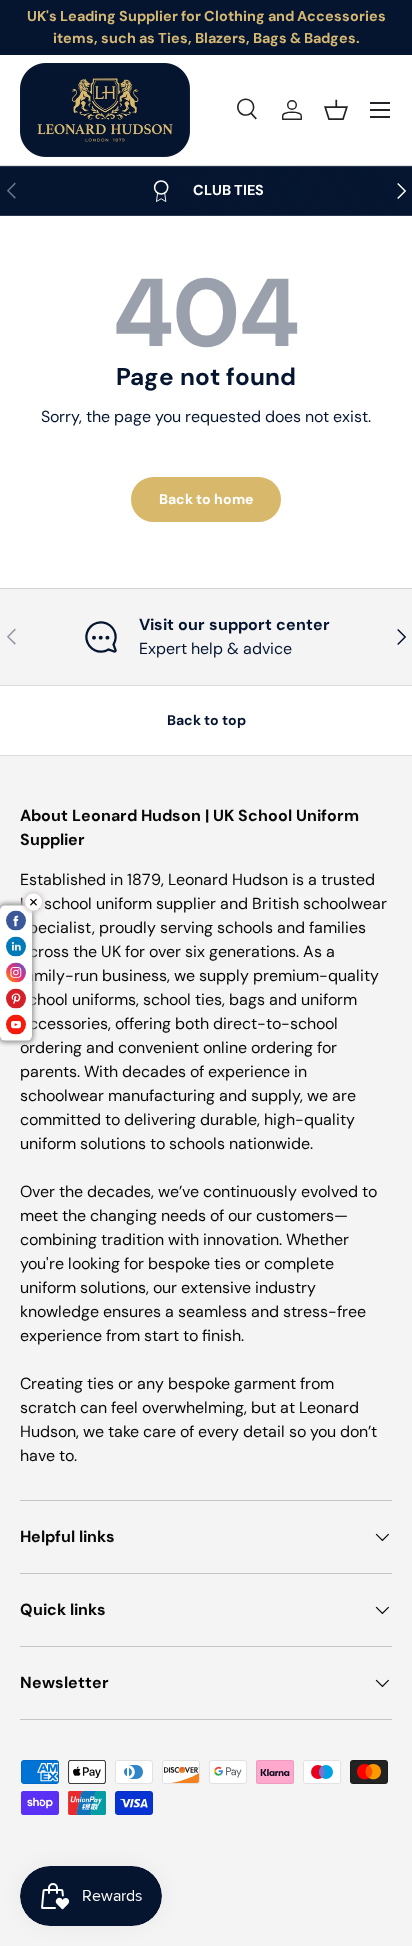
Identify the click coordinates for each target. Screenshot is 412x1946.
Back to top (206, 720)
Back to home (206, 499)
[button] (336, 110)
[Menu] (380, 110)
